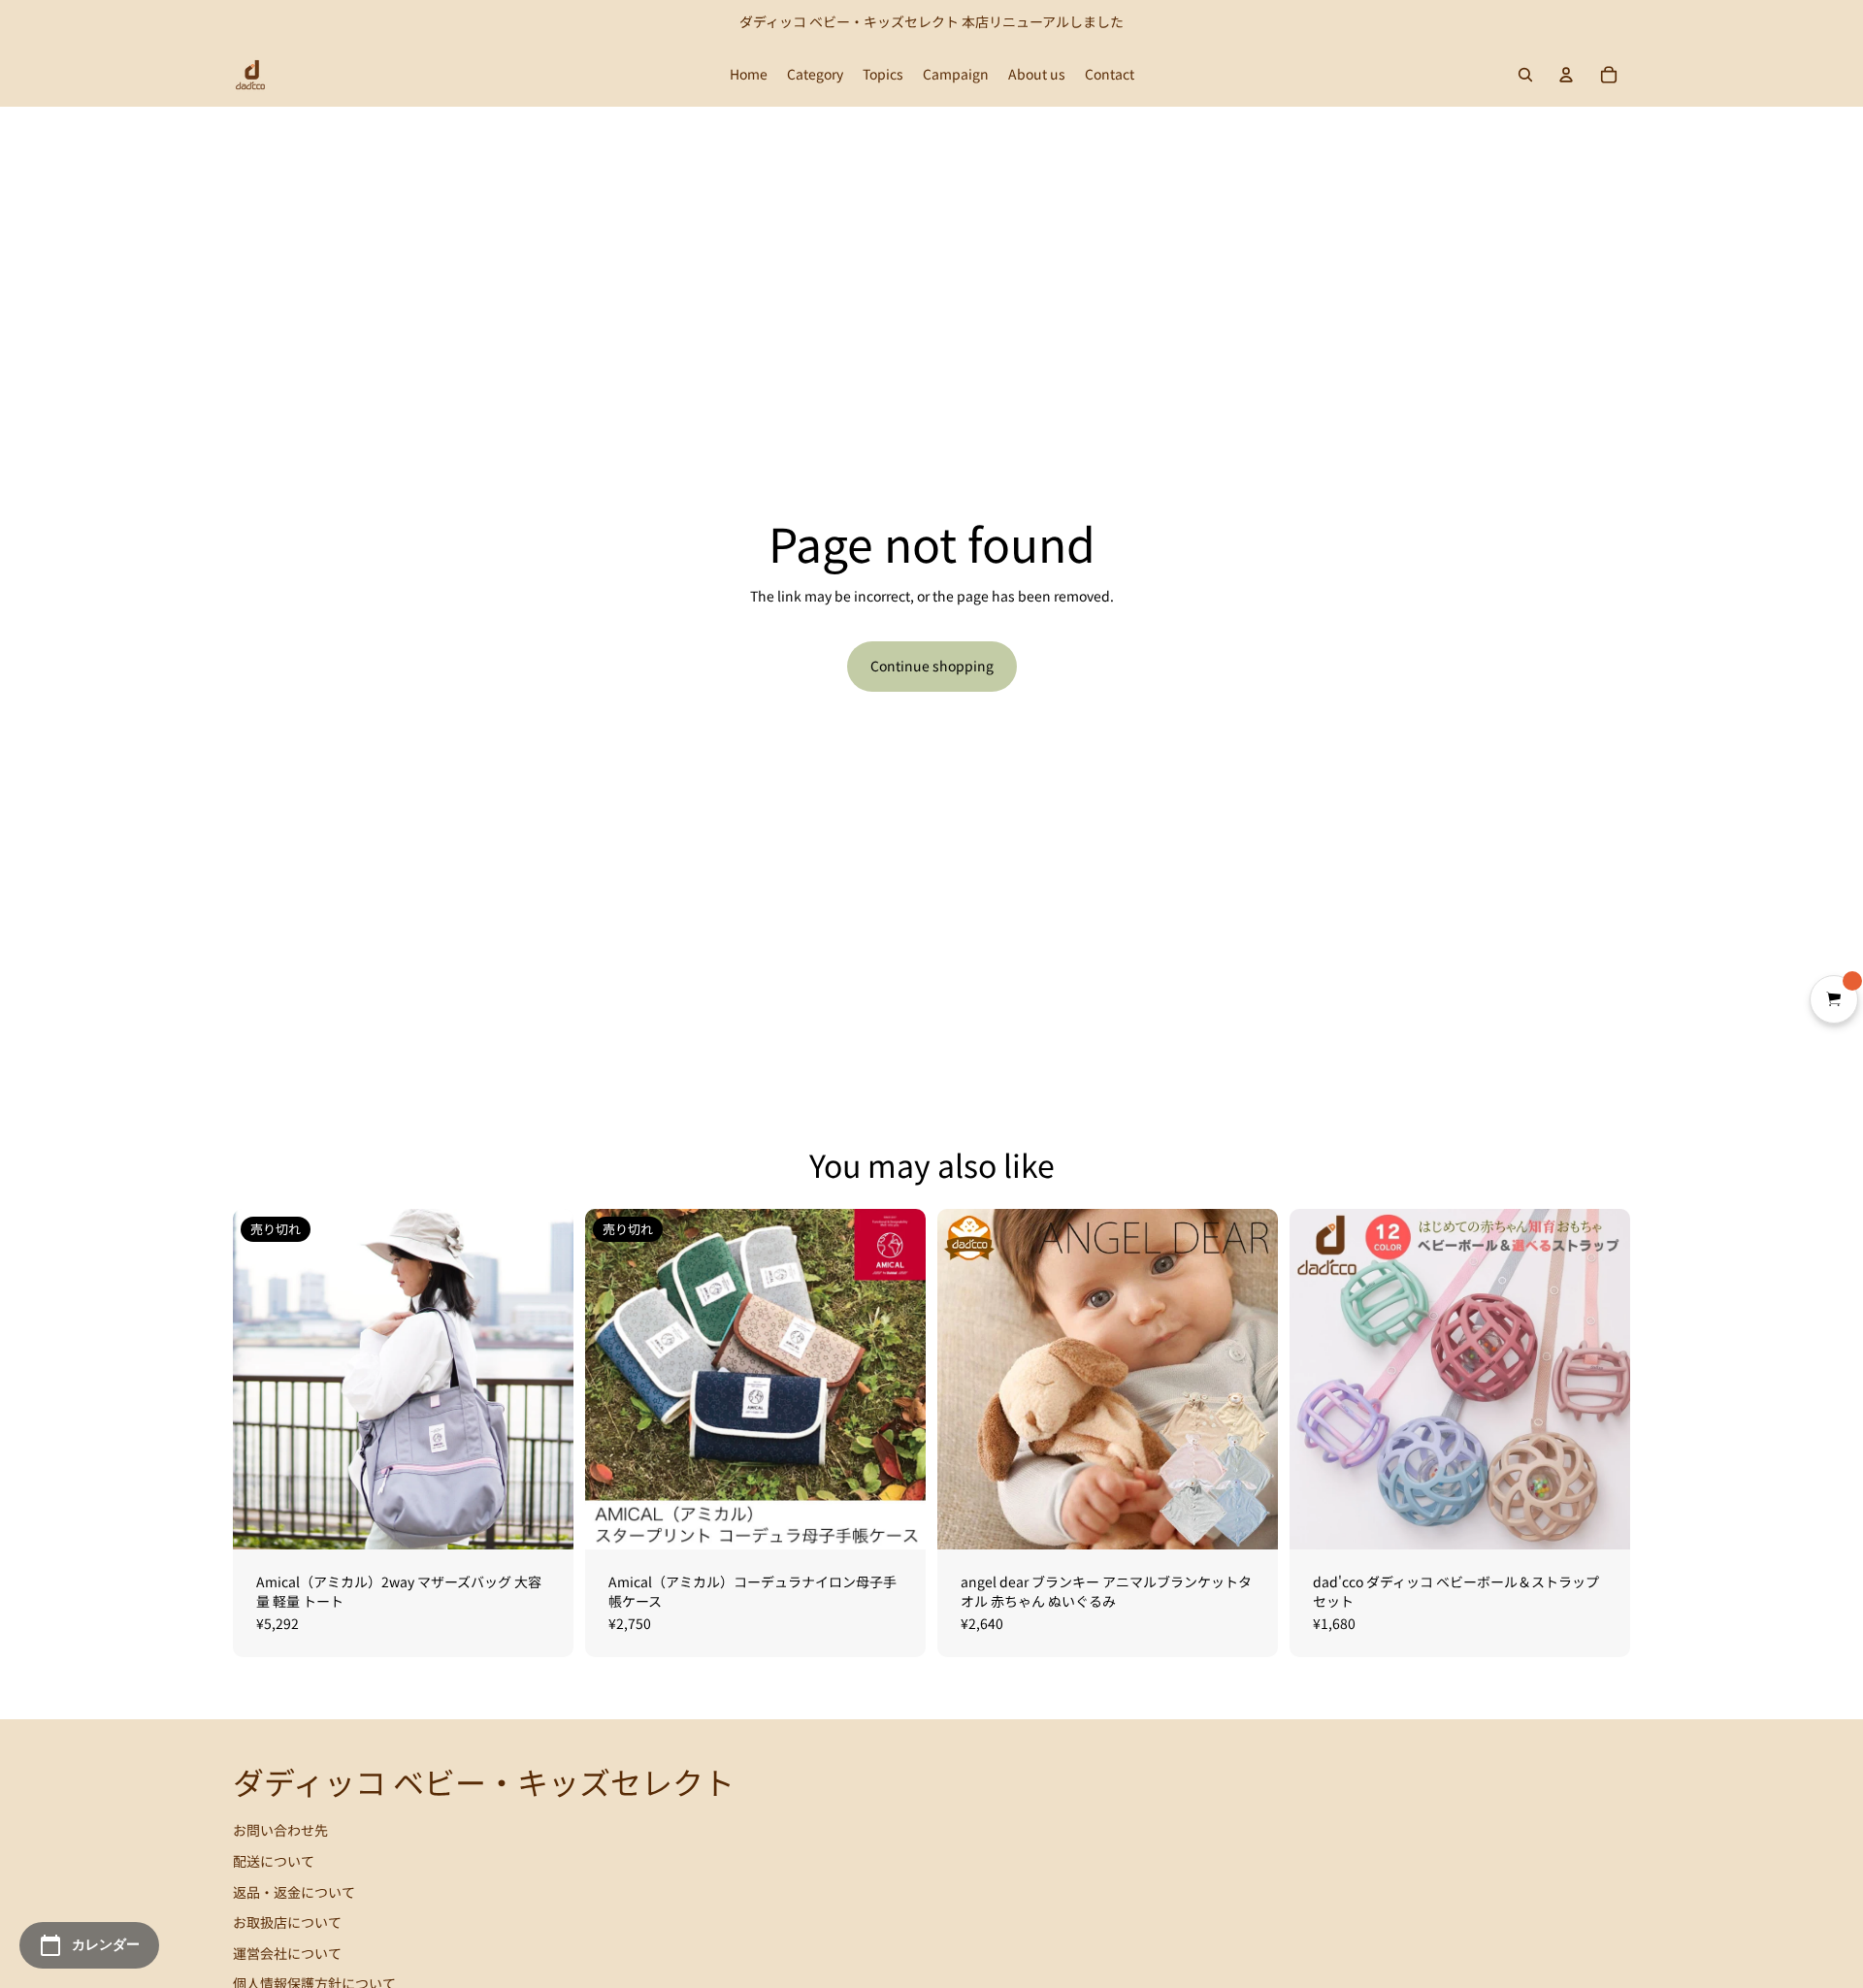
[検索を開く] (1525, 75)
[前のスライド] (262, 1380)
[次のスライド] (544, 1380)
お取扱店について (287, 1922)
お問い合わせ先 (280, 1830)
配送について (274, 1861)
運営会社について (287, 1953)
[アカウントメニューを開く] (1566, 75)
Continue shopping (932, 666)
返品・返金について (294, 1892)
